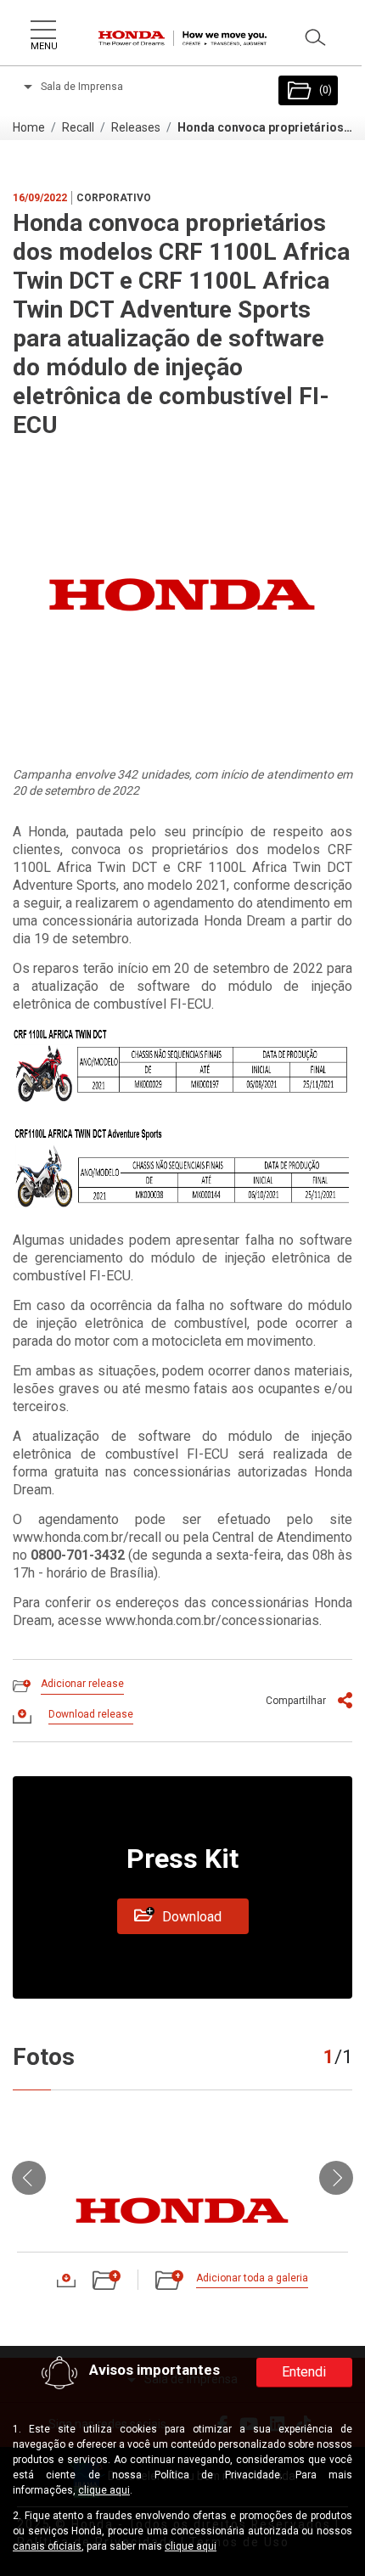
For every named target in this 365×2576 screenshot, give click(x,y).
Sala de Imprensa (81, 87)
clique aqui (104, 2490)
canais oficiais (47, 2546)
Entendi (304, 2372)
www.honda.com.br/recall (87, 1537)
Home (29, 127)
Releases (136, 127)
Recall (78, 127)
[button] (29, 2177)
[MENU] (42, 26)
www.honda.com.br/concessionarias (212, 1620)
